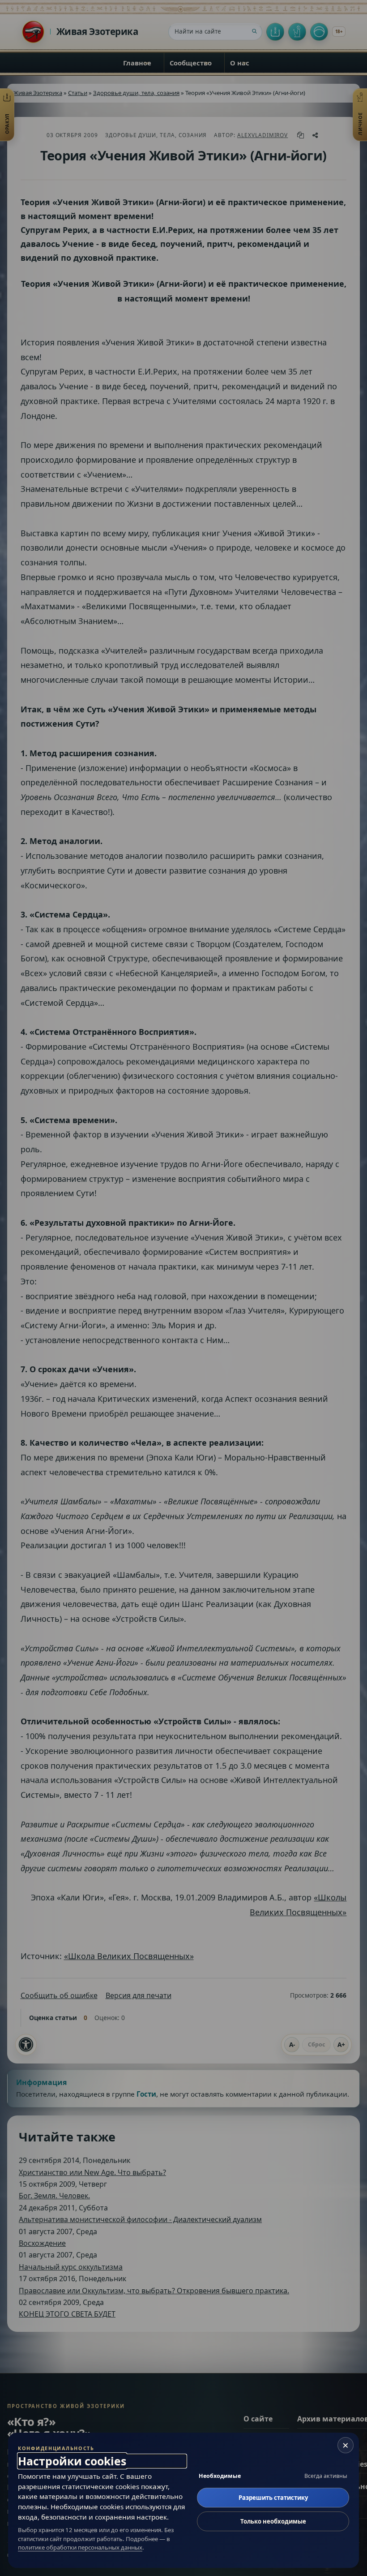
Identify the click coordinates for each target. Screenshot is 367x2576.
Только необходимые (273, 2521)
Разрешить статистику (273, 2498)
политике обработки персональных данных (80, 2547)
